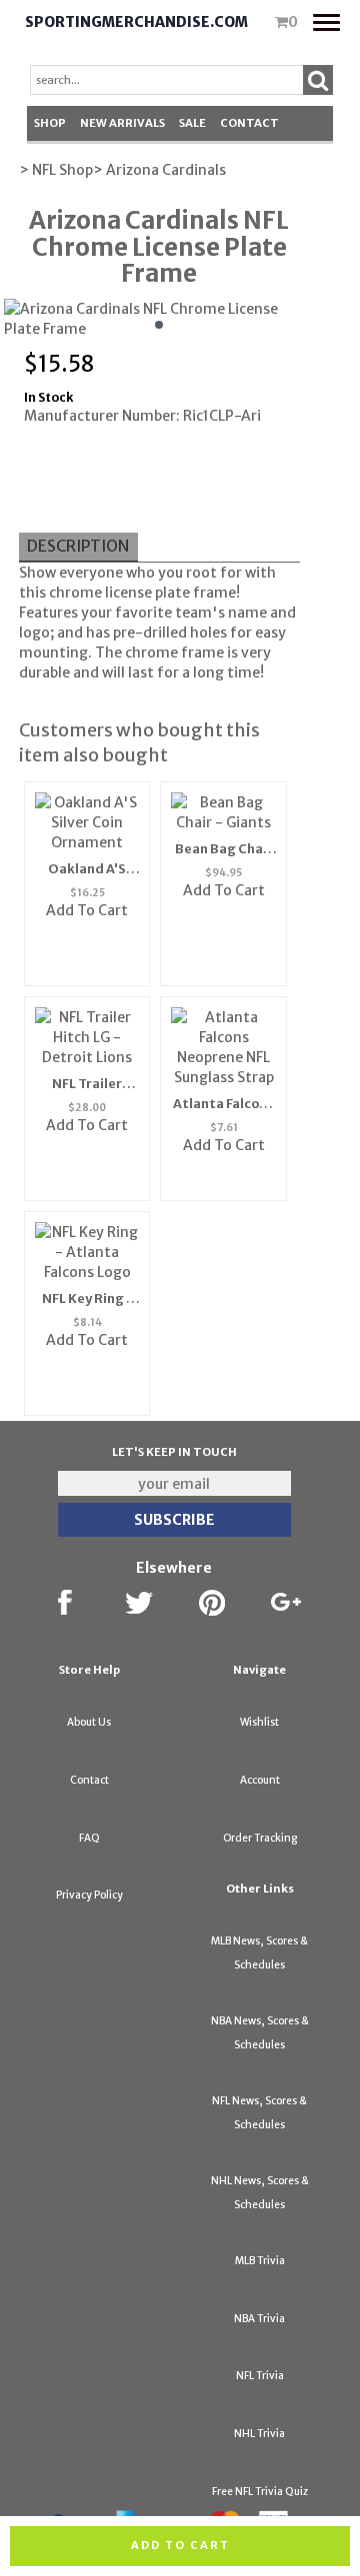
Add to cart (180, 2545)
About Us (89, 1722)
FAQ (89, 1838)
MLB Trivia (260, 2261)
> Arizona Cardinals (159, 170)
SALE (192, 123)
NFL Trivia (260, 2376)
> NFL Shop (56, 170)
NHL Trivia (259, 2434)
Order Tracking (260, 1838)
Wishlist (259, 1722)
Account (260, 1780)
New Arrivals (122, 123)
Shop (50, 123)
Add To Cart (87, 910)
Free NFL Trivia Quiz (260, 2492)
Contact (249, 123)
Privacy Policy (89, 1895)
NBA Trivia (259, 2319)
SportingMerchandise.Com (136, 22)
